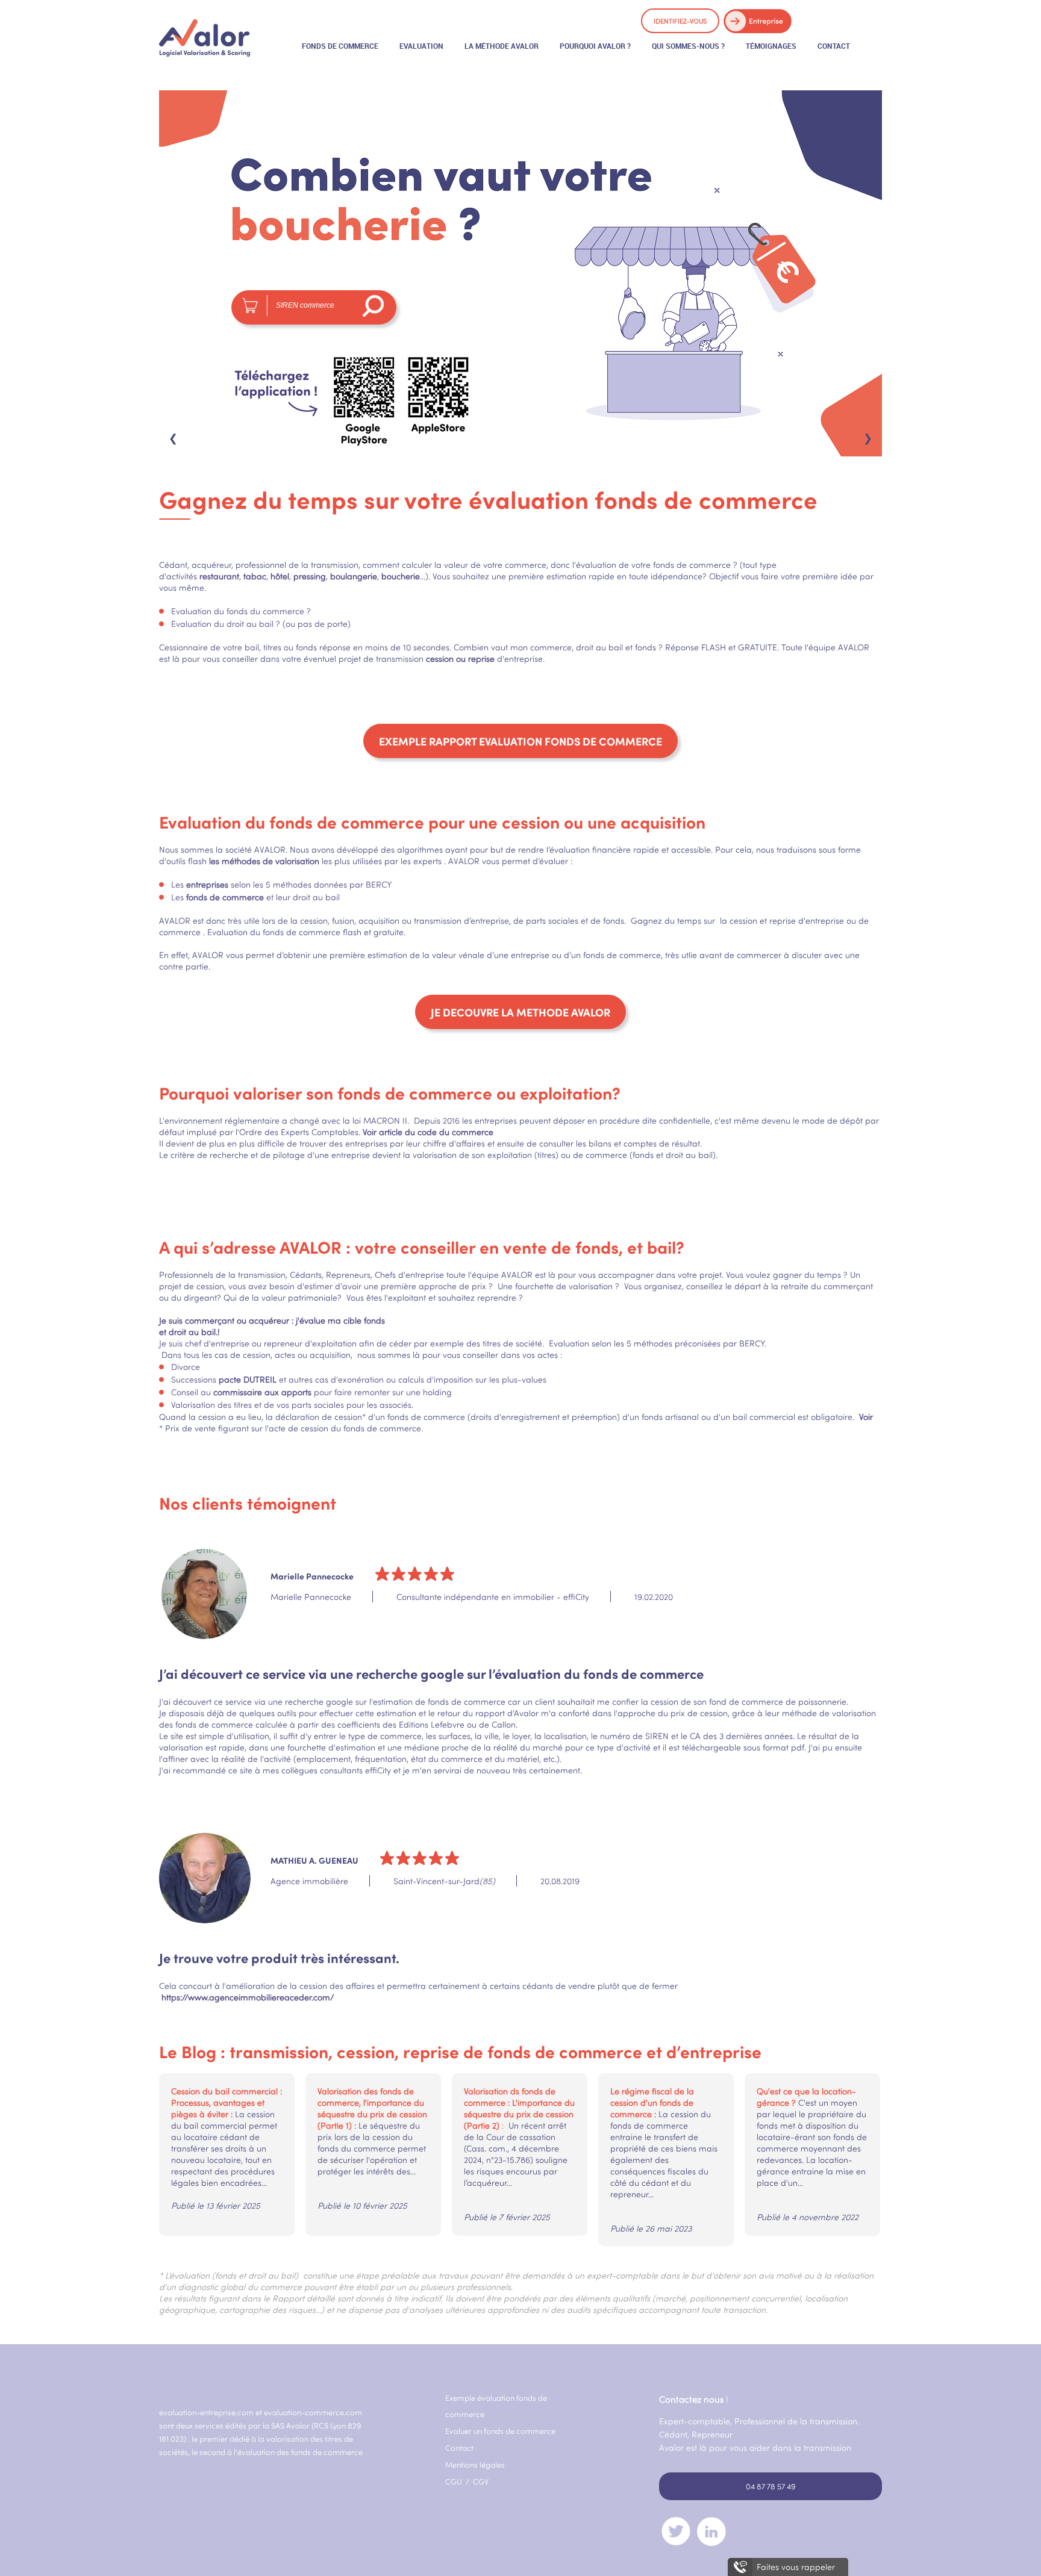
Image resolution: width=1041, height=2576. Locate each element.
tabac (255, 576)
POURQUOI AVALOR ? (595, 46)
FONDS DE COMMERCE (340, 46)
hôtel (280, 576)
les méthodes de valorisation (264, 861)
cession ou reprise (460, 658)
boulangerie (354, 576)
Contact (459, 2448)
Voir (865, 1417)
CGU (455, 2481)
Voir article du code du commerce (428, 1132)
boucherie (401, 576)
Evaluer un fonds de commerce (500, 2431)
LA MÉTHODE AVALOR (502, 46)
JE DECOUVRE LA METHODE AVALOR (520, 1012)
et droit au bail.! (189, 1332)
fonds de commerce (225, 897)
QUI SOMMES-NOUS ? (688, 46)
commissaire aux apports (262, 1392)
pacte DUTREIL (248, 1379)
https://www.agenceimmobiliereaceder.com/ (248, 1997)
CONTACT (834, 46)
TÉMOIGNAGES (771, 46)
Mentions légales (475, 2465)
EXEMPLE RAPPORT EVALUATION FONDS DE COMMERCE (520, 741)
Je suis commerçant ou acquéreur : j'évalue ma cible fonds (272, 1320)
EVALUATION (421, 46)
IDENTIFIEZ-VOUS (680, 21)
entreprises (206, 884)
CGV (481, 2481)
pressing (310, 576)
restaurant (219, 576)
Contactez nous (691, 2399)
